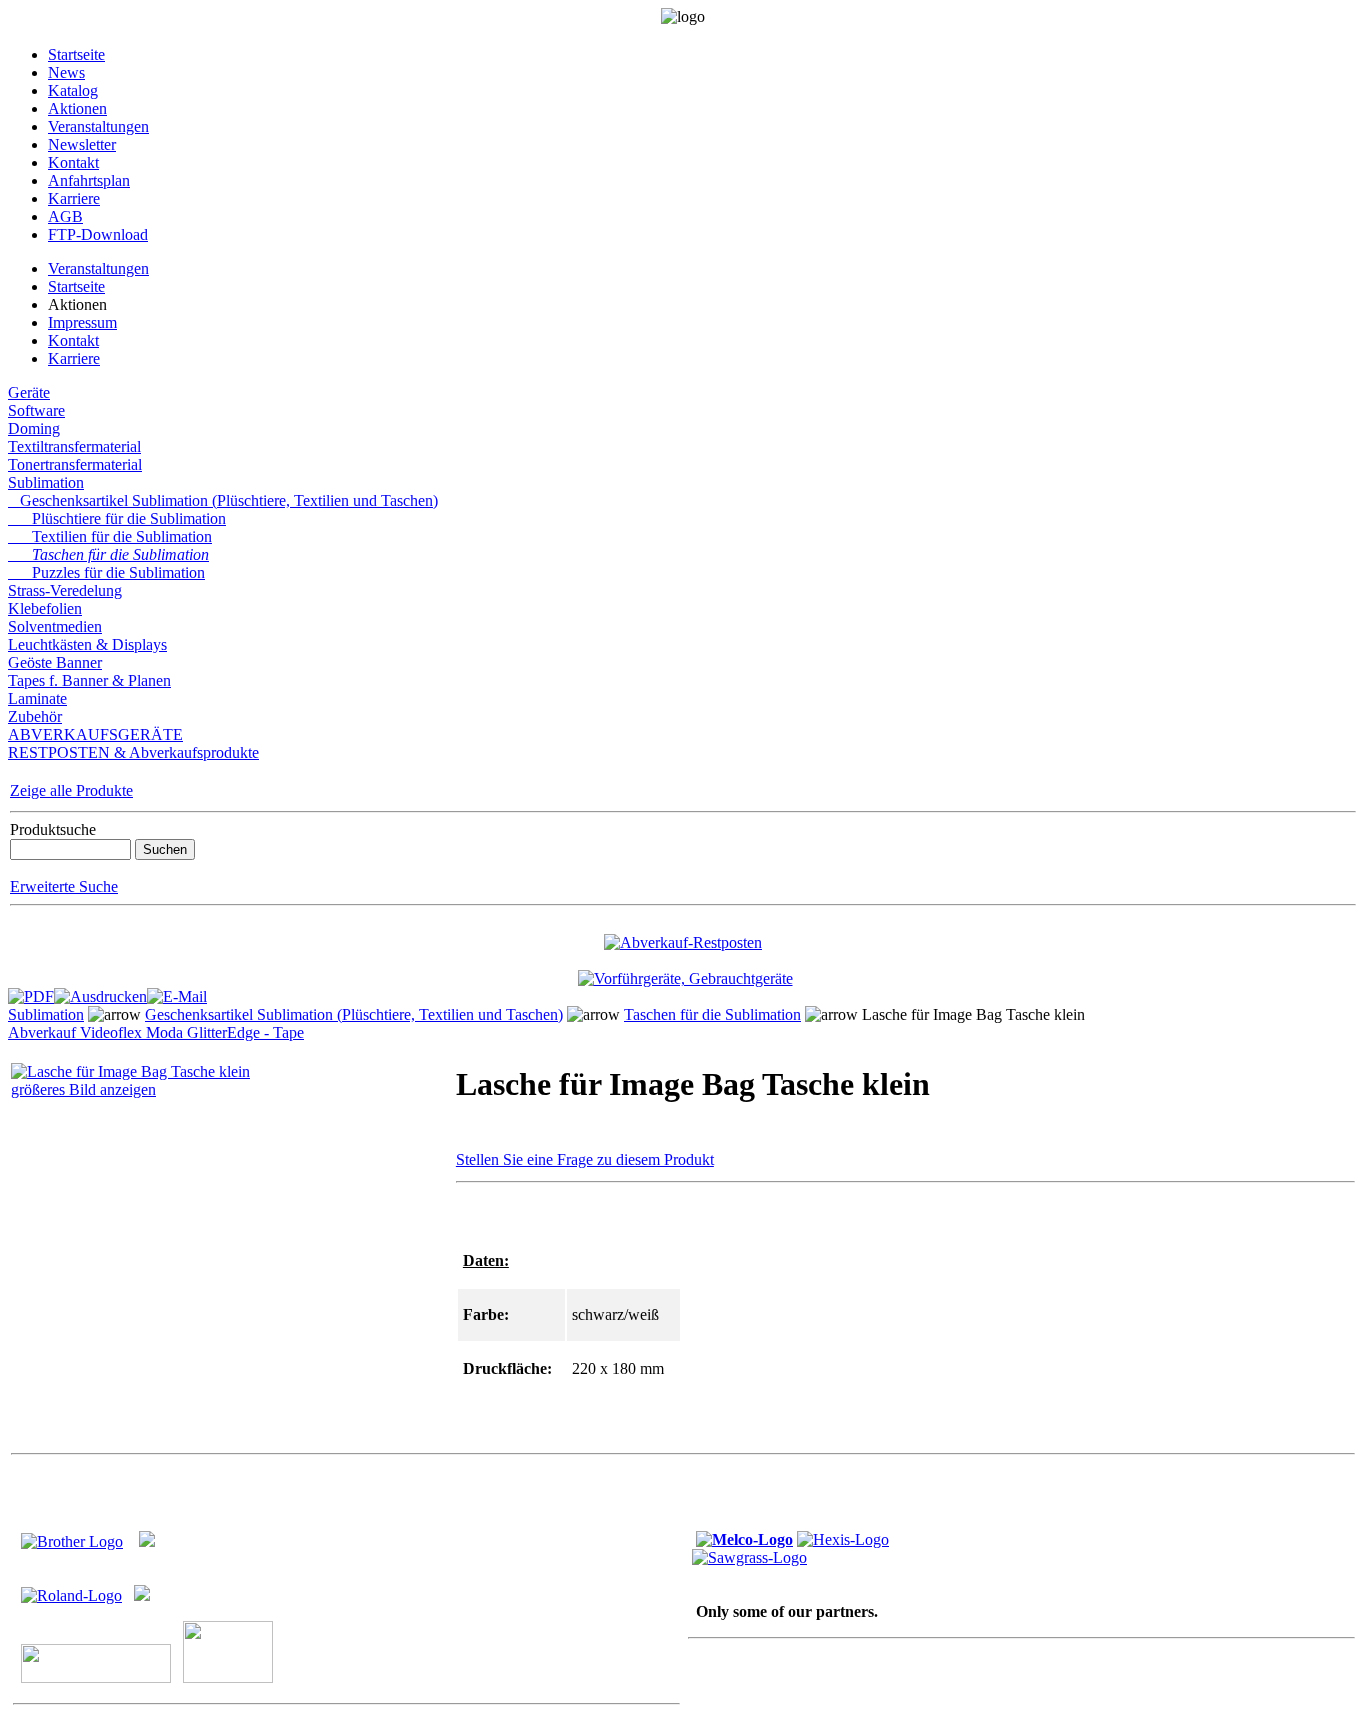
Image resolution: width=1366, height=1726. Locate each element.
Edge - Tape (265, 1032)
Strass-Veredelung (65, 590)
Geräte (29, 392)
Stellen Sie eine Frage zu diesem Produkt (585, 1159)
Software (36, 410)
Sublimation (46, 482)
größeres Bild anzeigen (83, 1089)
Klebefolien (45, 608)
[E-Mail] (177, 991)
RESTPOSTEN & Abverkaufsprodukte (133, 752)
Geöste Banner (55, 662)
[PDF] (31, 991)
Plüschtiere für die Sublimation (117, 518)
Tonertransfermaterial (75, 464)
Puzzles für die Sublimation (106, 572)
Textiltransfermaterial (74, 446)
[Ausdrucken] (100, 991)
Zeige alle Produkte (71, 790)
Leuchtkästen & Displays (87, 644)
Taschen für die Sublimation (108, 554)
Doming (34, 428)
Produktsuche (53, 829)
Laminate (37, 698)
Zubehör (35, 716)
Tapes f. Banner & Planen (89, 680)
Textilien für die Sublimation (110, 536)
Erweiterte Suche (64, 886)
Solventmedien (55, 626)
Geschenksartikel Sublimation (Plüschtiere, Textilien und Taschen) (223, 500)
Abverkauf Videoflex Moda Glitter (117, 1032)
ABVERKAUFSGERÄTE (95, 734)
